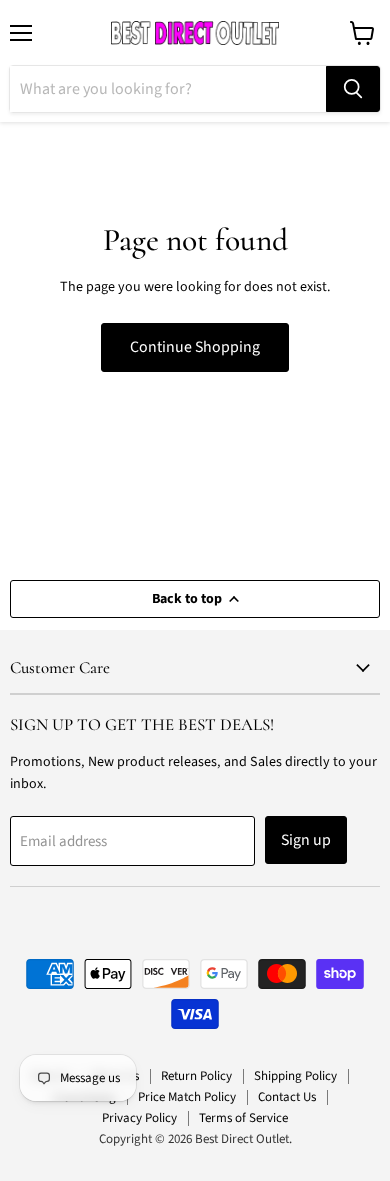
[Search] (353, 89)
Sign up (306, 840)
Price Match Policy (187, 1097)
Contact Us (287, 1097)
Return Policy (196, 1076)
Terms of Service (243, 1118)
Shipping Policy (295, 1076)
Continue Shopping (195, 347)
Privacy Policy (139, 1118)
